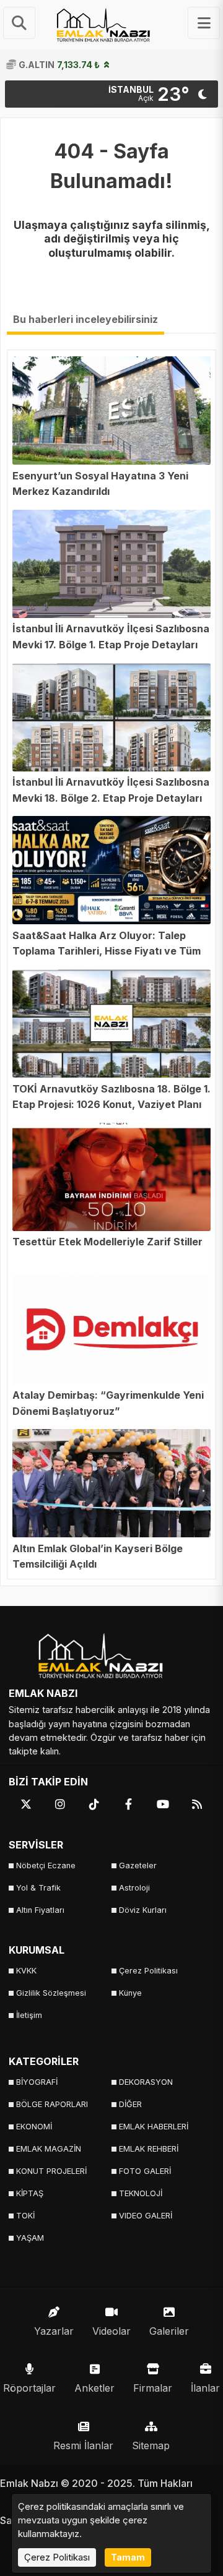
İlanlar (205, 2388)
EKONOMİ (34, 2127)
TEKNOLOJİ (141, 2193)
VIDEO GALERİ (146, 2216)
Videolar (111, 2331)
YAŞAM (30, 2238)
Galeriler (169, 2331)
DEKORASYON (146, 2082)
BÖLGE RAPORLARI (52, 2104)
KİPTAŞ (30, 2193)
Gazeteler (138, 1865)
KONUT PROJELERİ (51, 2171)
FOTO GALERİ (145, 2171)
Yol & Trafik (38, 1888)
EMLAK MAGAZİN (49, 2149)
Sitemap (151, 2445)
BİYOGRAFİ (37, 2082)
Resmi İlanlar (83, 2445)
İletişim (29, 2015)
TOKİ (25, 2216)
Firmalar (153, 2388)
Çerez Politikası (148, 1971)
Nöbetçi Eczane (46, 1865)
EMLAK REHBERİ (149, 2149)
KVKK (26, 1971)
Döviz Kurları (143, 1910)
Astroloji (134, 1888)
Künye (130, 1993)
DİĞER (130, 2104)
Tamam (128, 2557)
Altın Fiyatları (40, 1910)
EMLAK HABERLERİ (154, 2127)
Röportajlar (29, 2388)
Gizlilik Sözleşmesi (51, 1993)
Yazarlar (54, 2331)
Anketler (94, 2388)
